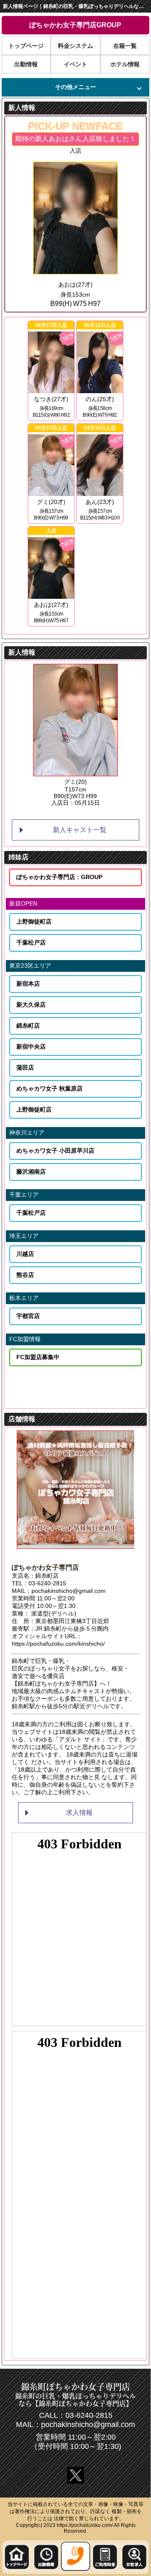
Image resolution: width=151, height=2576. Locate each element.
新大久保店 (31, 1005)
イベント (75, 64)
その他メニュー (75, 87)
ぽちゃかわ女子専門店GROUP (75, 25)
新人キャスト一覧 (80, 830)
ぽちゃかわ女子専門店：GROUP (59, 877)
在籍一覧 (125, 46)
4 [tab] (88, 813)
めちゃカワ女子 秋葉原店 (49, 1088)
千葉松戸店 (31, 942)
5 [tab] (101, 813)
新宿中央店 (31, 1047)
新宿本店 (28, 984)
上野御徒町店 (34, 921)
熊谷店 (25, 1275)
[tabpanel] (75, 736)
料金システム (75, 46)
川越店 (25, 1254)
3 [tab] (75, 813)
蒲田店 (25, 1067)
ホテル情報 (125, 64)
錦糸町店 (28, 1026)
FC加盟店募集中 (38, 1357)
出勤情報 (26, 64)
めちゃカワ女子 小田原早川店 (55, 1151)
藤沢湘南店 (31, 1172)
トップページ (26, 46)
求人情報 (79, 1813)
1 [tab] (50, 813)
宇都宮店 (28, 1316)
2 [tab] (63, 813)
